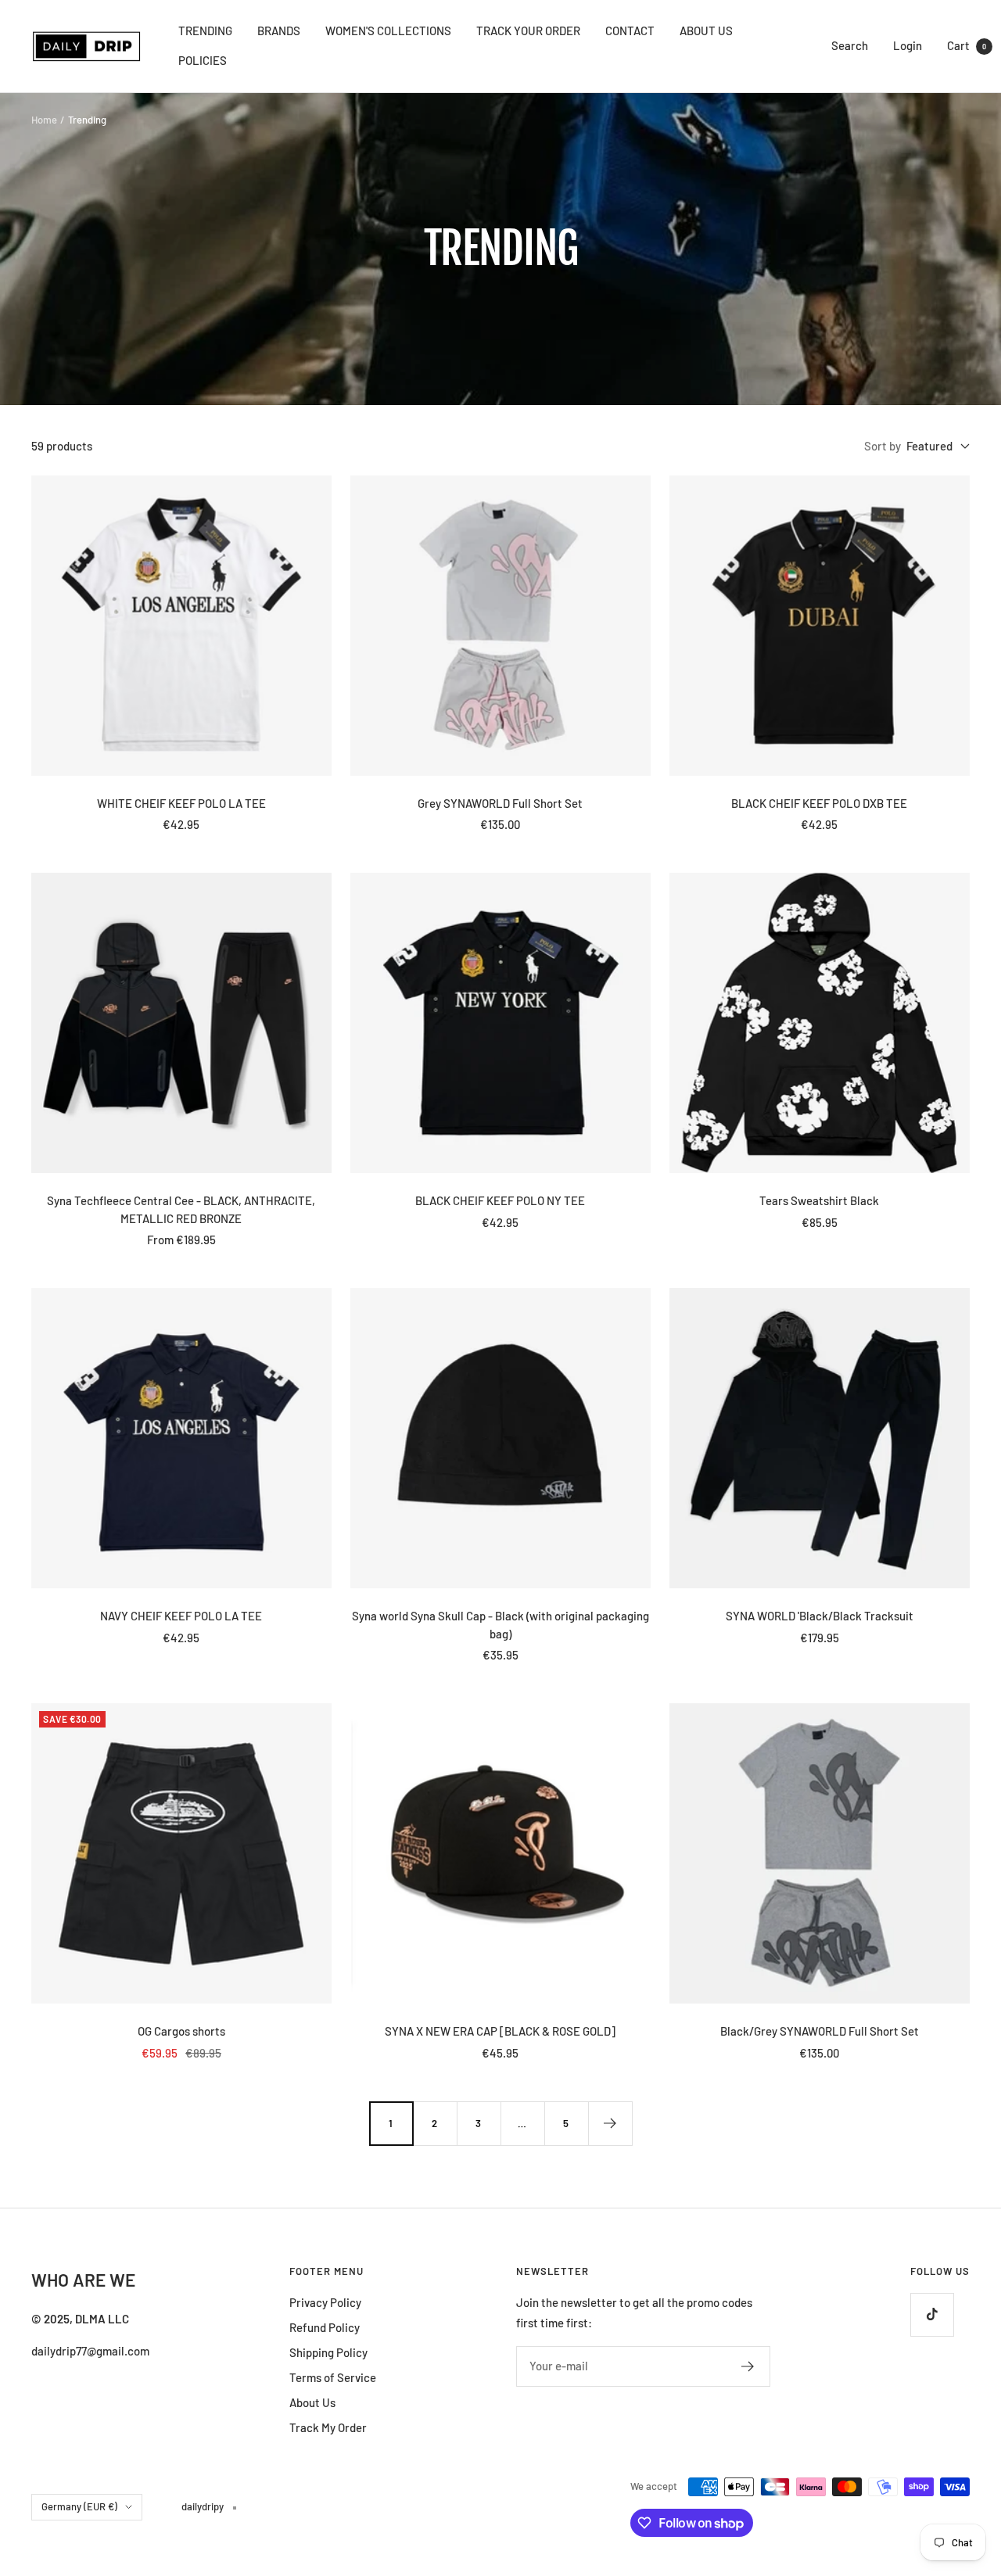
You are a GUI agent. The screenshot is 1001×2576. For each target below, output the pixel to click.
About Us (312, 2402)
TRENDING (205, 30)
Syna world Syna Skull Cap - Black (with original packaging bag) (500, 1625)
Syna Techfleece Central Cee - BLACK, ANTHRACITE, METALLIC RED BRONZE (181, 1209)
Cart (967, 45)
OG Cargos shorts (181, 2031)
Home (44, 120)
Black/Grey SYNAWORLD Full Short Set (820, 2031)
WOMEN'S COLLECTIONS (388, 30)
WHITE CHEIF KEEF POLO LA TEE (181, 803)
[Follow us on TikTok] (932, 2314)
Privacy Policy (325, 2302)
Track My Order (328, 2427)
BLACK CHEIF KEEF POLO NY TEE (500, 1200)
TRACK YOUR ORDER (528, 30)
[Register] (748, 2366)
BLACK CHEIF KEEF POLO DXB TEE (819, 803)
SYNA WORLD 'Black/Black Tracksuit (820, 1616)
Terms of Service (333, 2377)
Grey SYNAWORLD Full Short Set (500, 803)
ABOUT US (706, 30)
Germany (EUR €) (79, 2506)
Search (850, 45)
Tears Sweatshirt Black (819, 1200)
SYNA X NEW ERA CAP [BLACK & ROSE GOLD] (500, 2031)
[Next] (610, 2123)
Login (908, 45)
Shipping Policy (328, 2352)
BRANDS (279, 30)
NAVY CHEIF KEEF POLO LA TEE (181, 1616)
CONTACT (630, 30)
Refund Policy (325, 2327)
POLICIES (203, 60)
